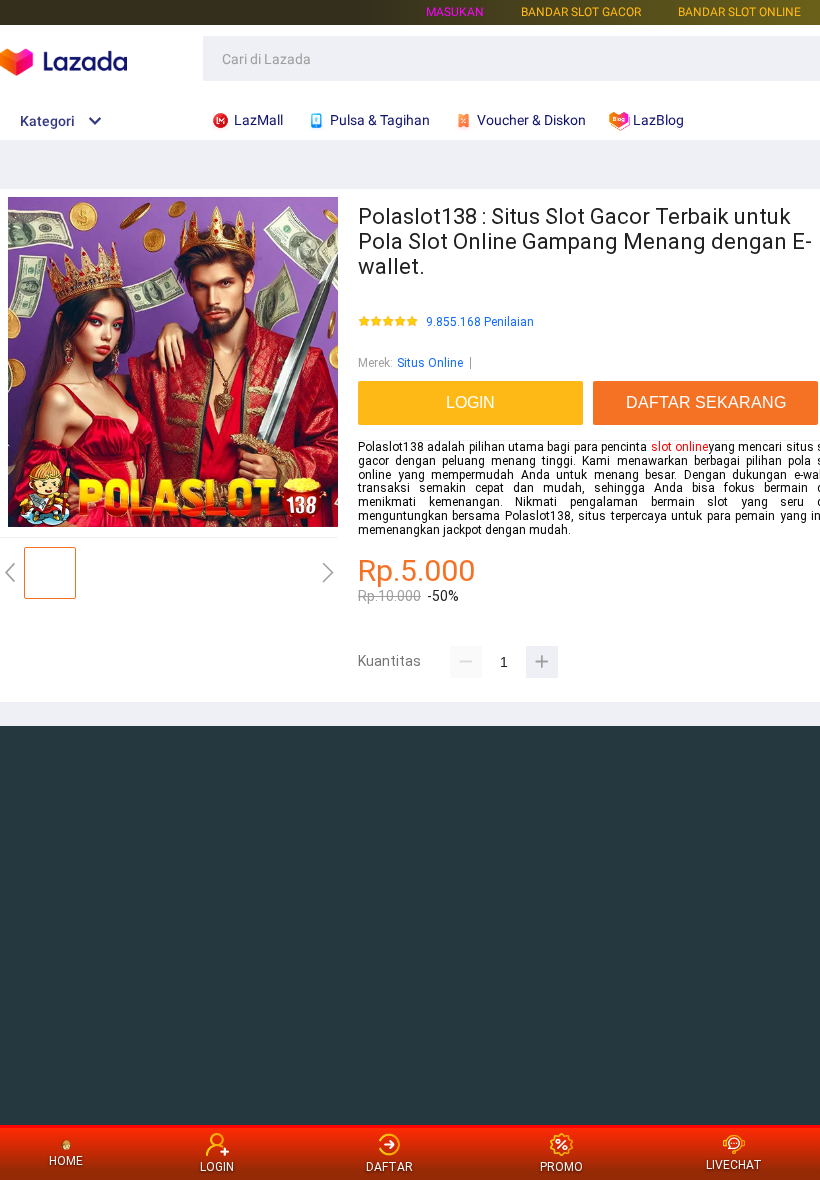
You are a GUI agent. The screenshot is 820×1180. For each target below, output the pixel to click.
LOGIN (217, 1167)
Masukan (455, 12)
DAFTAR (389, 1167)
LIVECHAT (734, 1165)
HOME (66, 1161)
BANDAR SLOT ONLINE (739, 12)
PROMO (561, 1167)
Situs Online (430, 363)
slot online (679, 447)
